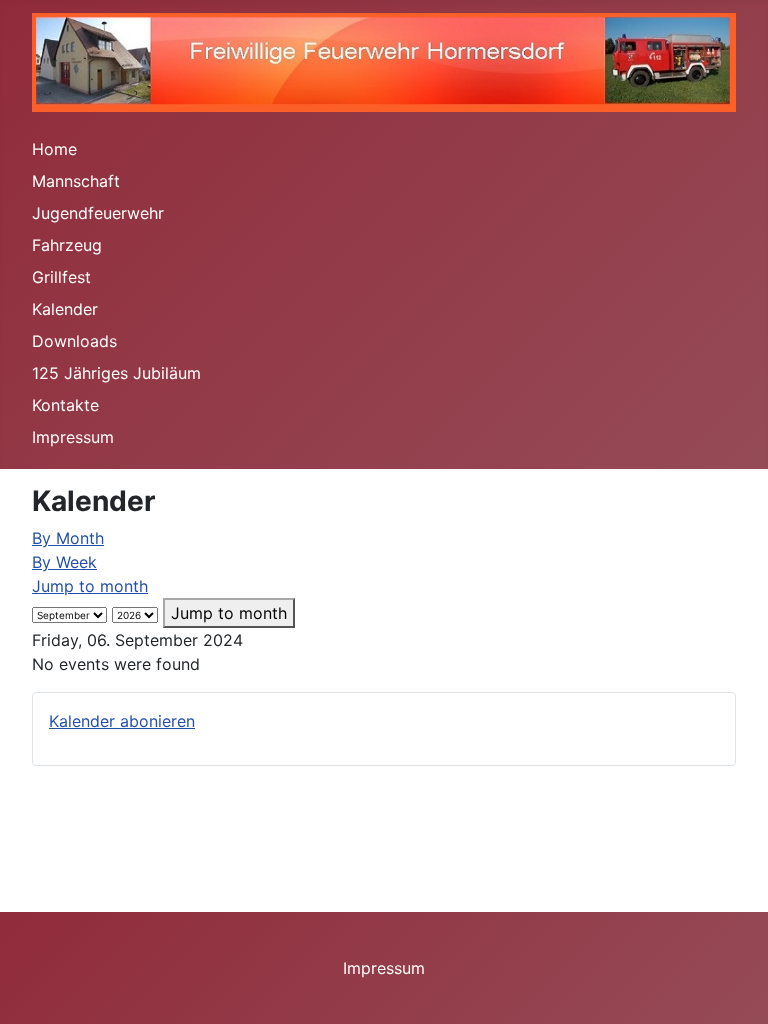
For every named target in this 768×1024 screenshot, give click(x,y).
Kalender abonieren (122, 721)
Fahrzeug (67, 245)
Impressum (73, 437)
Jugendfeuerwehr (98, 213)
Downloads (74, 341)
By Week (64, 562)
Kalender (65, 309)
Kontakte (65, 405)
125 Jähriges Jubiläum (116, 373)
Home (54, 149)
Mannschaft (76, 181)
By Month (68, 538)
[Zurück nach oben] (733, 987)
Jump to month (90, 586)
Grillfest (61, 277)
